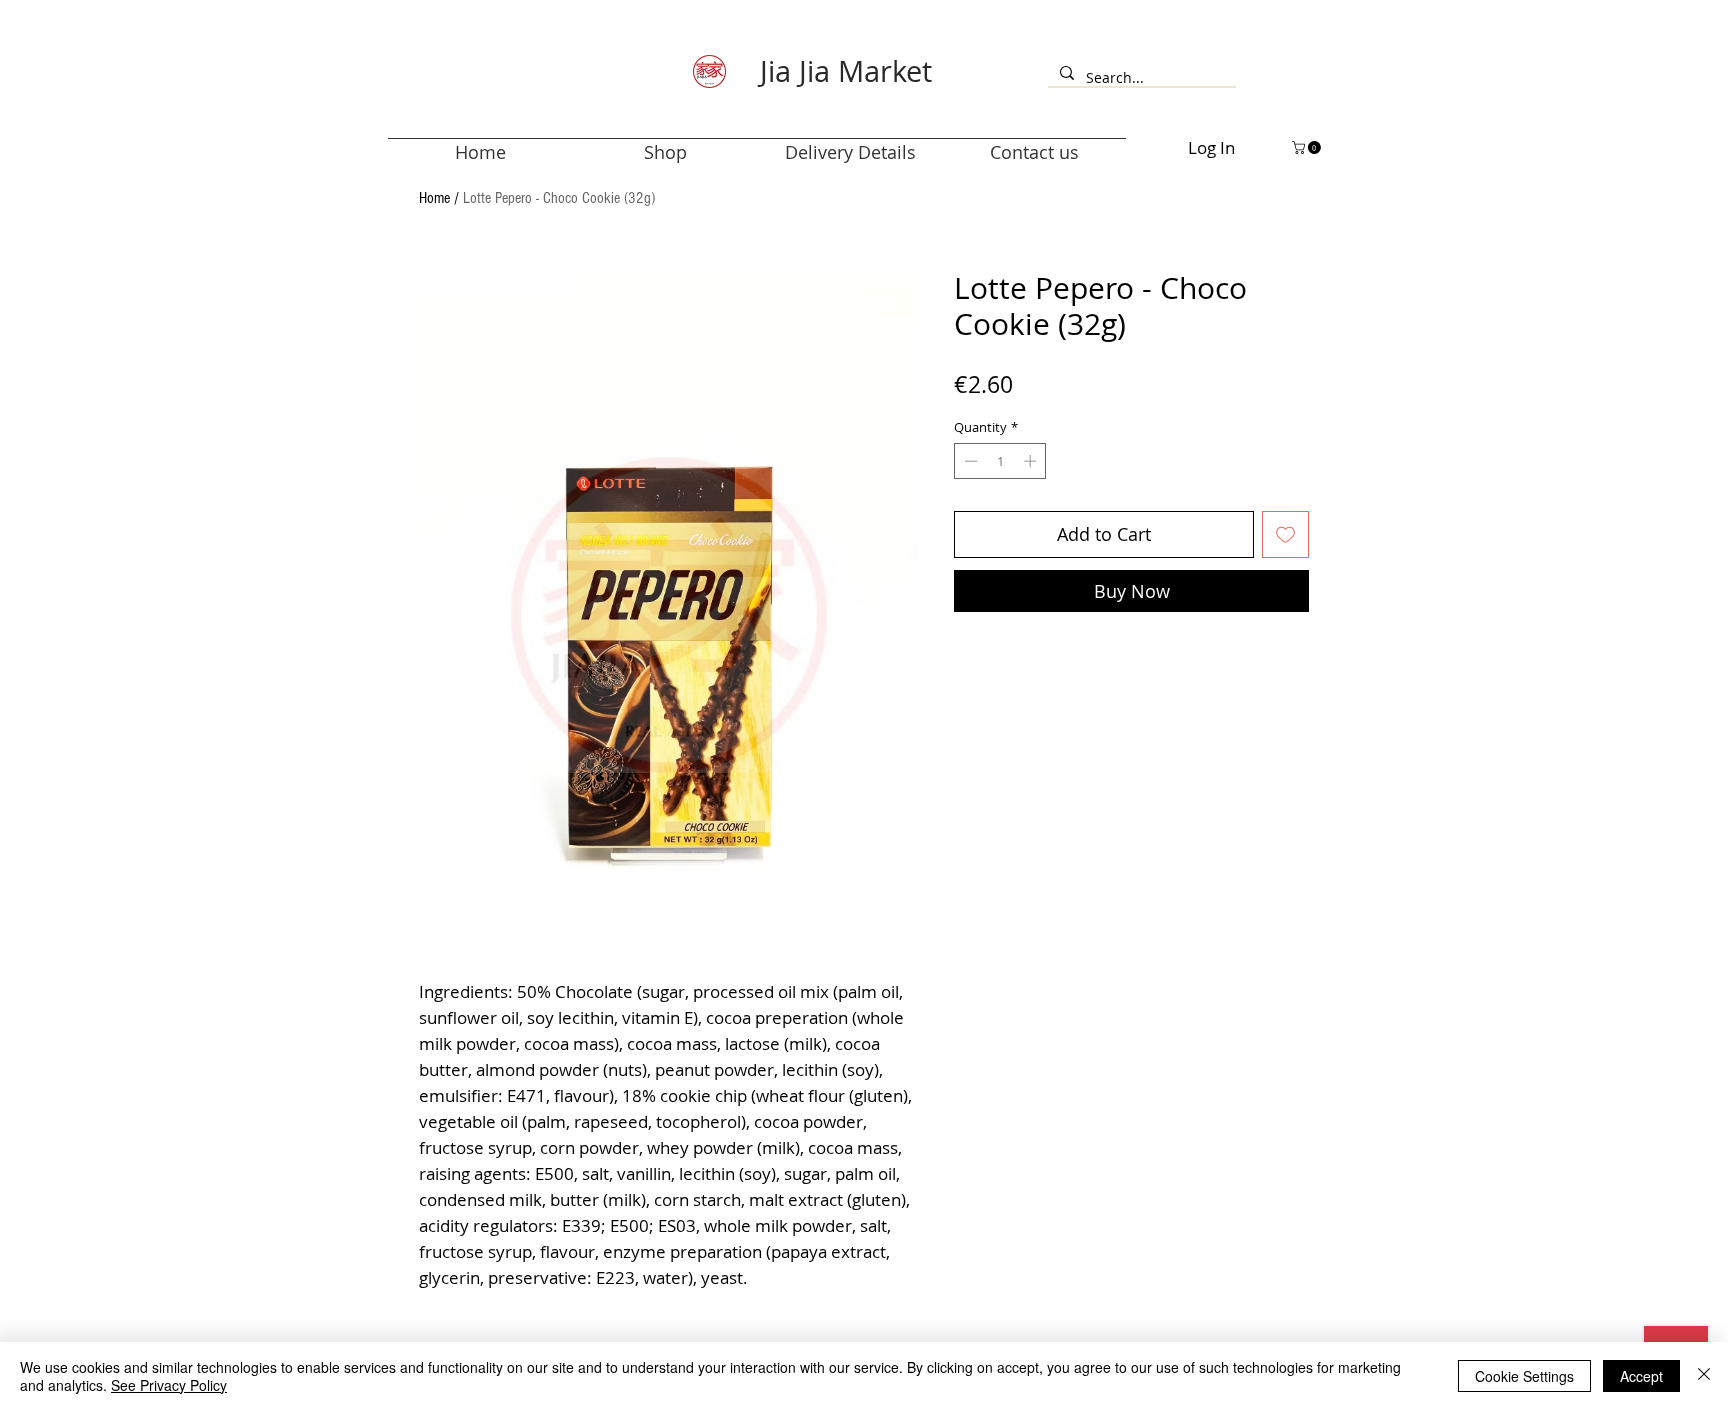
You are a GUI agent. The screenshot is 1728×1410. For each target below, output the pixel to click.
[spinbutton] (1000, 461)
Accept (1641, 1376)
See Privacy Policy (169, 1385)
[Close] (1704, 1376)
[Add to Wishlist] (1285, 534)
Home (434, 198)
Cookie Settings (1524, 1376)
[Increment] (1032, 461)
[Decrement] (969, 461)
